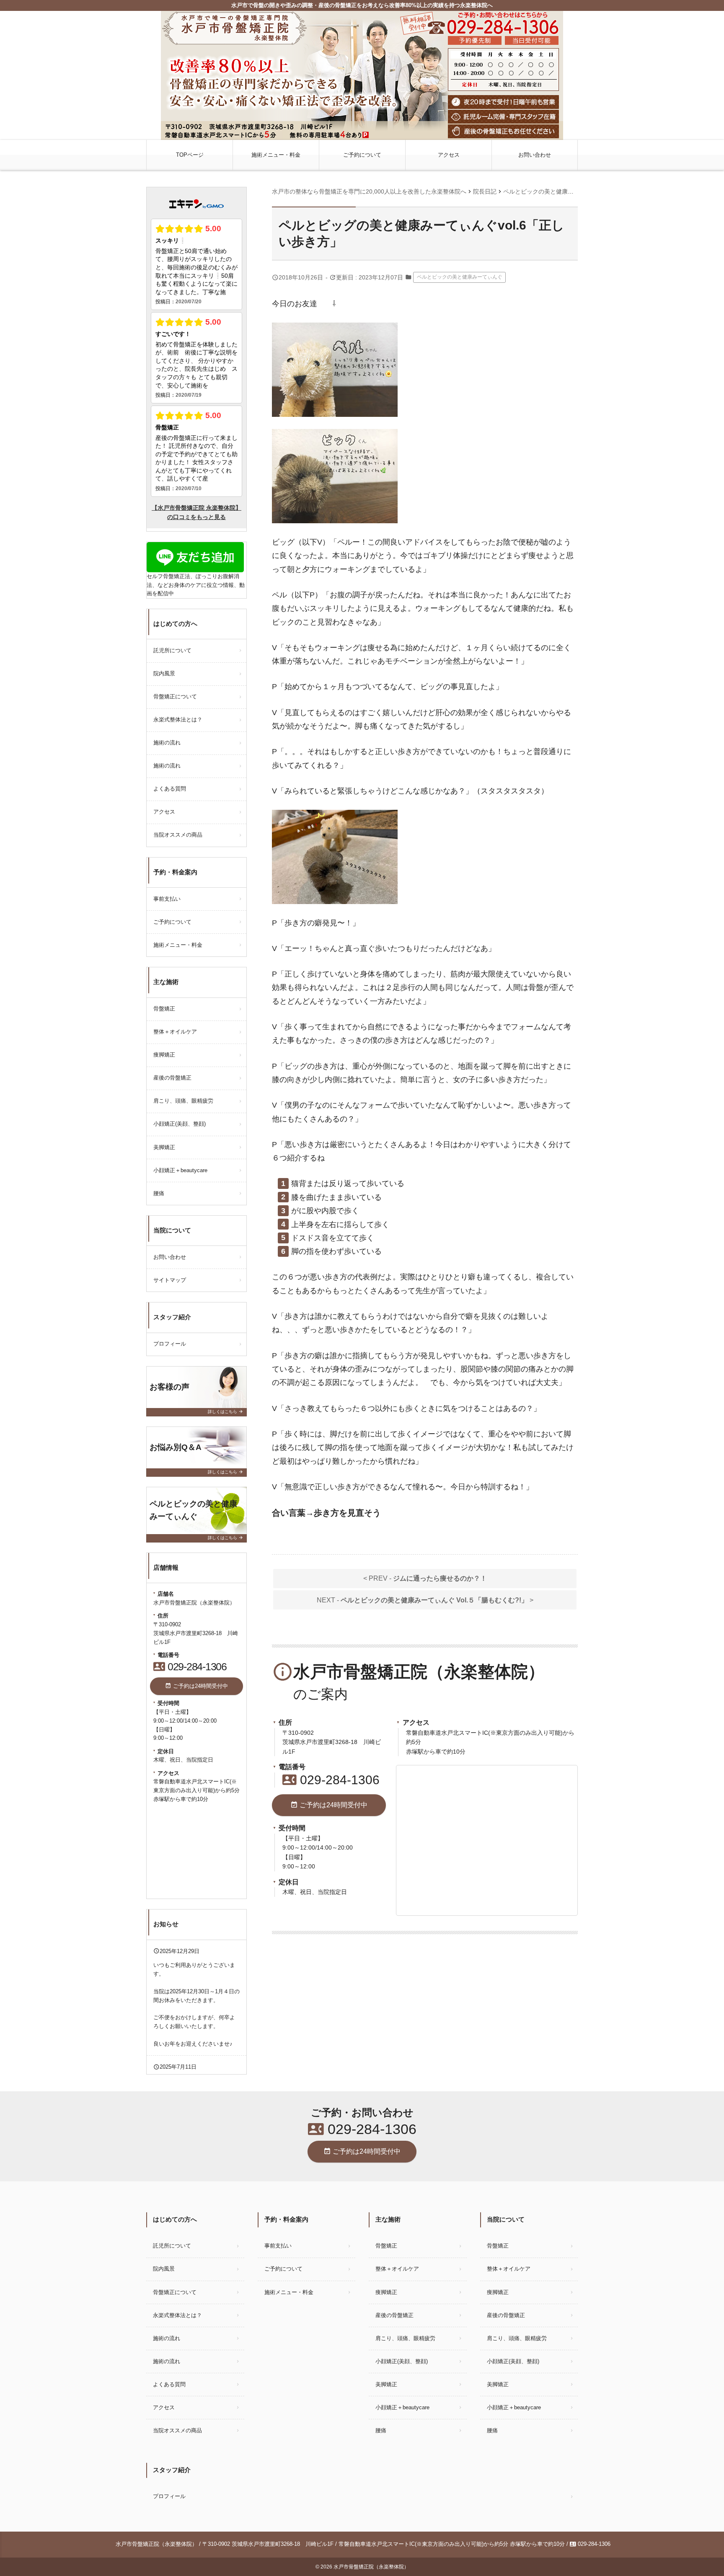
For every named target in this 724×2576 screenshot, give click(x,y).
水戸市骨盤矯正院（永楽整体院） (371, 2567)
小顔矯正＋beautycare (183, 1170)
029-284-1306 (331, 1780)
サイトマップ (170, 1280)
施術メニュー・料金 (276, 155)
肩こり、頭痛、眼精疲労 (183, 1101)
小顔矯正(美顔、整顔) (180, 1124)
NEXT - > (425, 1600)
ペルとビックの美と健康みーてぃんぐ (460, 277)
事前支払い (167, 899)
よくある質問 (170, 789)
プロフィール (170, 1344)
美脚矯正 (164, 1147)
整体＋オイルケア (175, 1032)
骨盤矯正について (175, 696)
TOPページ (190, 155)
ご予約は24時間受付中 (329, 1805)
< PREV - (425, 1578)
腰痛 (159, 1193)
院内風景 (164, 673)
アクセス (449, 155)
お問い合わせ (535, 155)
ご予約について (362, 155)
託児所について (172, 650)
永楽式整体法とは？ (178, 720)
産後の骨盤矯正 (172, 1078)
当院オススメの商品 (178, 835)
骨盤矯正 (164, 1009)
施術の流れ (167, 743)
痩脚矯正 (164, 1055)
